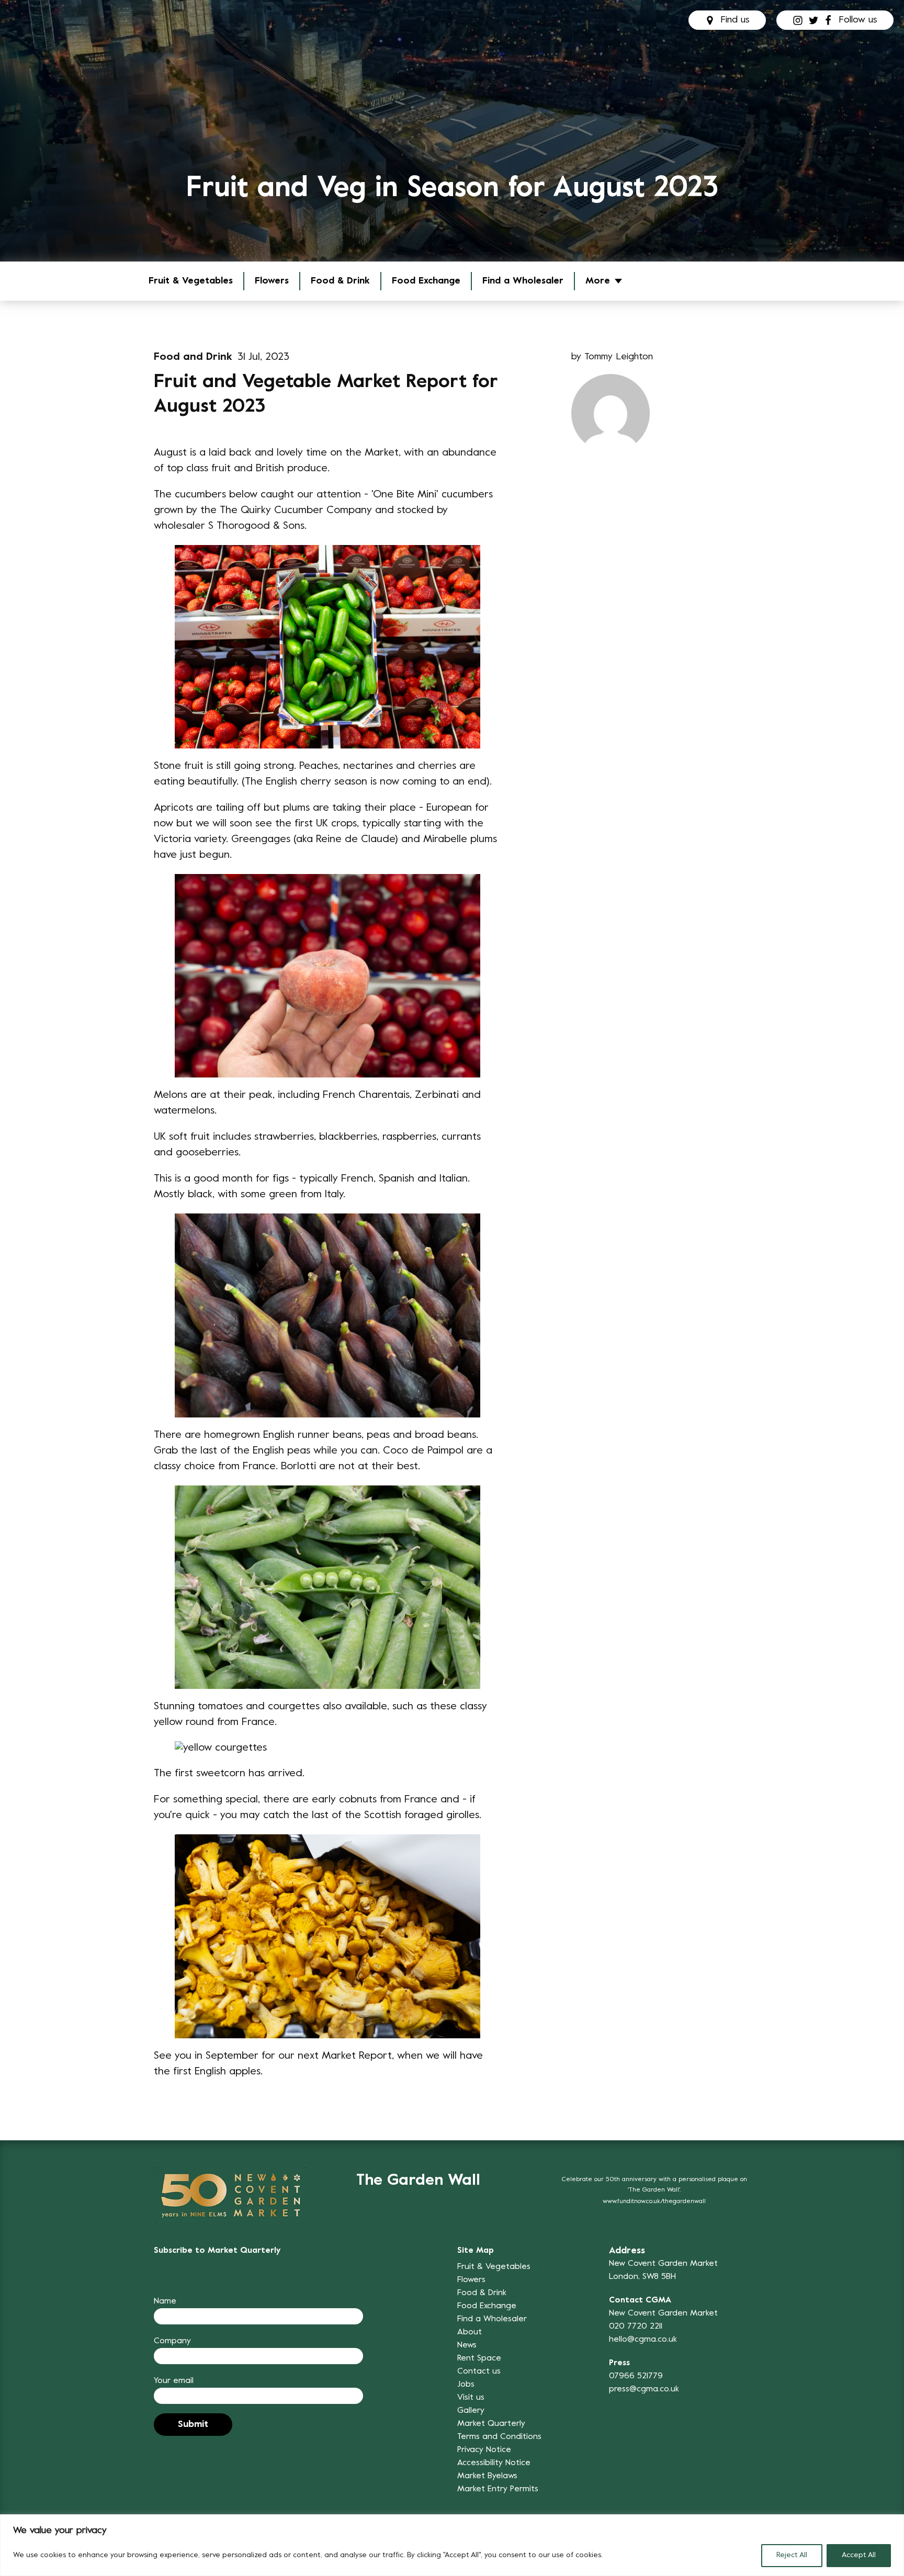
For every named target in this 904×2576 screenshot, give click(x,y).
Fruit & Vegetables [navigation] (191, 281)
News (467, 2345)
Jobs (466, 2385)
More (598, 281)
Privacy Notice (484, 2450)
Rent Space (479, 2358)
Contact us (479, 2371)
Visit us (471, 2398)
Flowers (272, 281)
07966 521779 (636, 2376)
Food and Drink (193, 358)
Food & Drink (340, 281)
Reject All (792, 2555)
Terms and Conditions (499, 2437)
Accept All (859, 2555)
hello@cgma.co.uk (643, 2340)
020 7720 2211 (636, 2327)
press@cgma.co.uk (644, 2389)
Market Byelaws (487, 2476)
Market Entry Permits (498, 2489)
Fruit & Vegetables (494, 2267)
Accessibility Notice (494, 2463)
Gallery (471, 2411)
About (470, 2332)
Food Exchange (426, 281)
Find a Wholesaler (523, 281)
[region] (452, 2545)
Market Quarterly (491, 2424)
